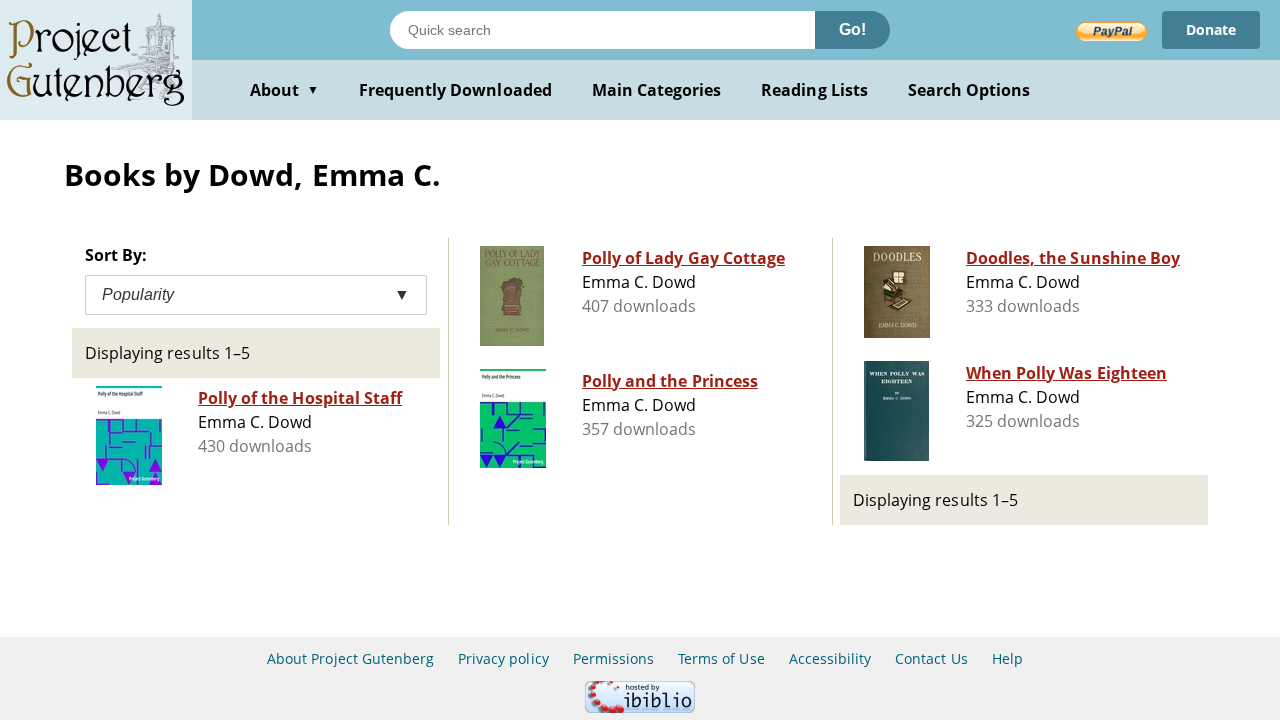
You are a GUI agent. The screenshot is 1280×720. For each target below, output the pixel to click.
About (284, 90)
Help (1007, 658)
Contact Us (931, 658)
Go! (852, 29)
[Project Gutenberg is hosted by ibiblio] (640, 707)
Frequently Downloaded (455, 90)
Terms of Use (721, 658)
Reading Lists (814, 90)
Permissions (613, 658)
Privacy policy (503, 658)
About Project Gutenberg (350, 658)
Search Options (969, 90)
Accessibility (830, 658)
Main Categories (657, 90)
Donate (1211, 29)
